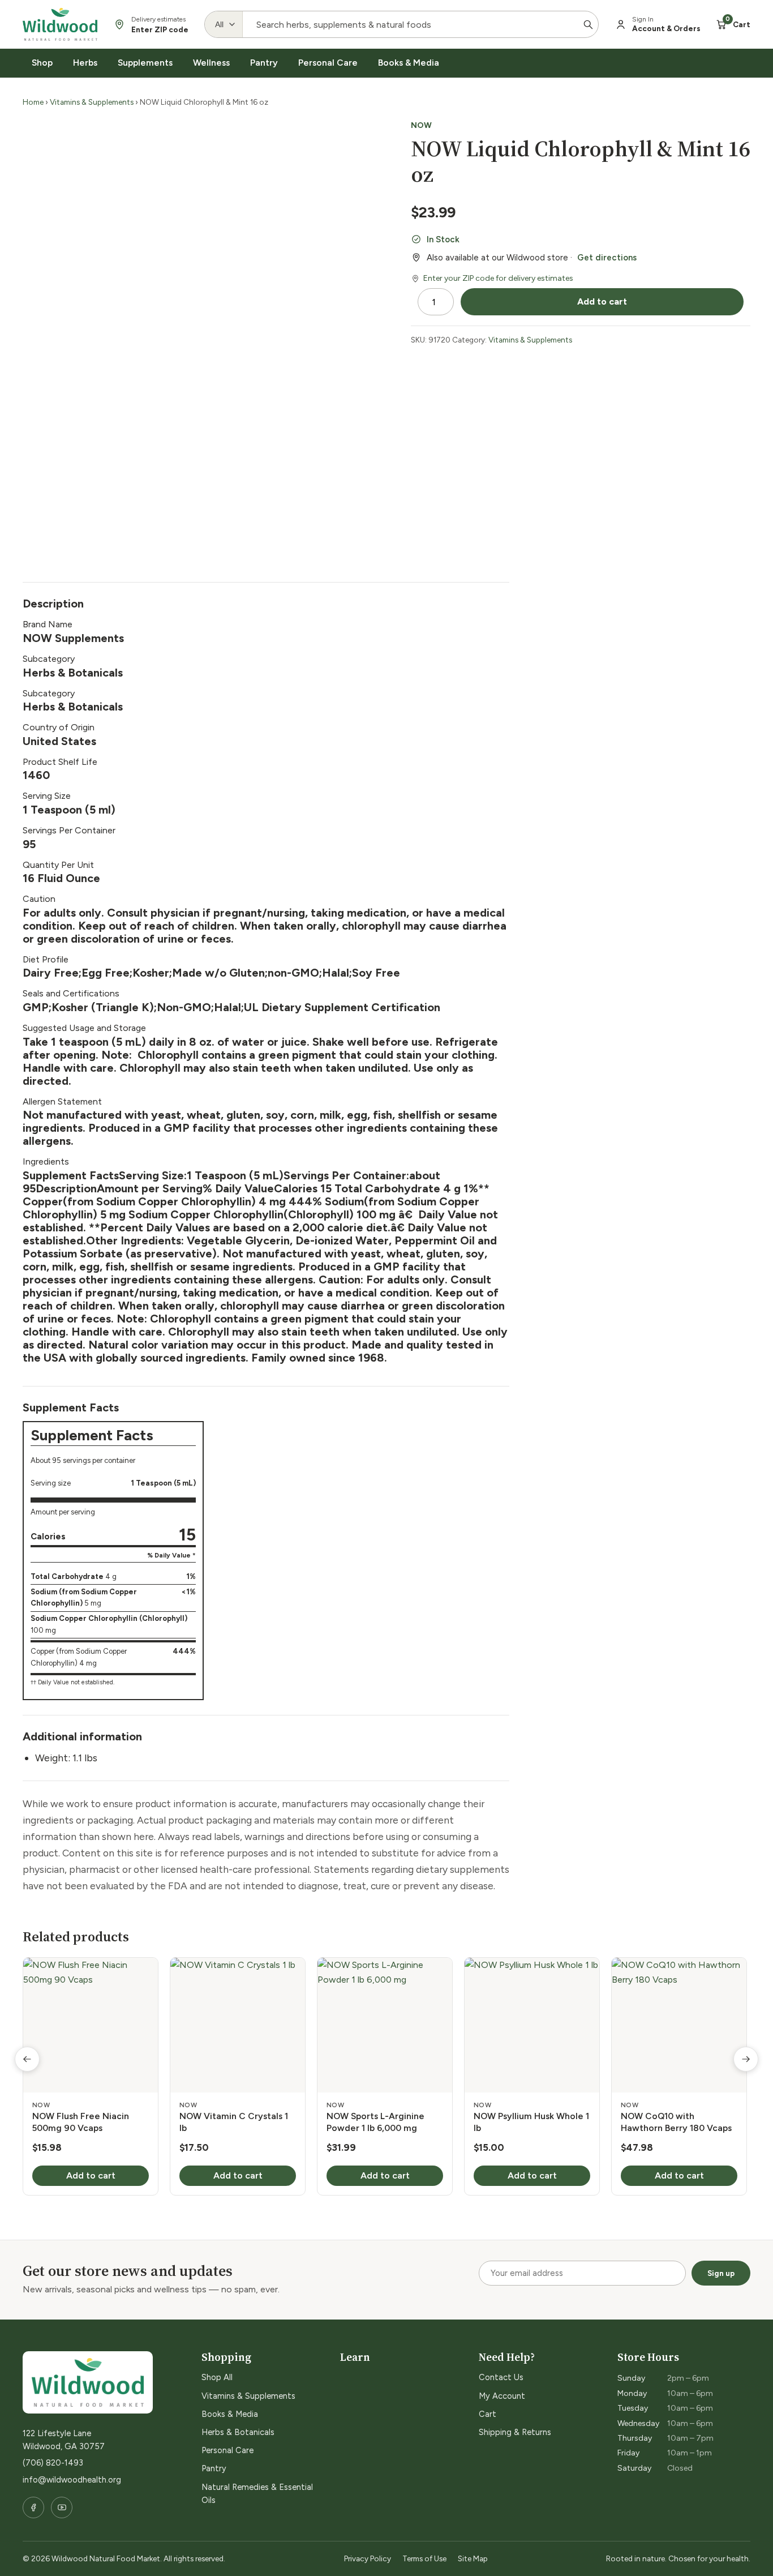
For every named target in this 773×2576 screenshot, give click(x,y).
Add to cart (602, 301)
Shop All (217, 2377)
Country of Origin (59, 727)
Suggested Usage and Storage (84, 1028)
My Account (502, 2396)
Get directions (607, 258)
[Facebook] (33, 2507)
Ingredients (46, 1161)
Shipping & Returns (515, 2432)
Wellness (211, 63)
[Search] (588, 24)
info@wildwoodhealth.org (72, 2480)
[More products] (746, 2059)
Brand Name (48, 624)
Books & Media (409, 63)
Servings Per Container (69, 830)
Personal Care (328, 63)
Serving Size (47, 796)
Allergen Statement (62, 1101)
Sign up (721, 2273)
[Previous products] (27, 2059)
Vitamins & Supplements (92, 102)
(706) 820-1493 (53, 2463)
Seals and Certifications (71, 993)
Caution (39, 899)
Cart (488, 2414)
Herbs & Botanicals (238, 2432)
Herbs (85, 63)
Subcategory (49, 659)
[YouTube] (62, 2507)
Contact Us (501, 2377)
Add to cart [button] (91, 2175)
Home (33, 102)
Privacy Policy (368, 2558)
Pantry (264, 63)
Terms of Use (424, 2558)
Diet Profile (46, 959)
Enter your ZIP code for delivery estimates (498, 278)
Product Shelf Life (60, 762)
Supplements (145, 63)
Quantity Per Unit (58, 865)
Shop (42, 63)
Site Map (473, 2558)
